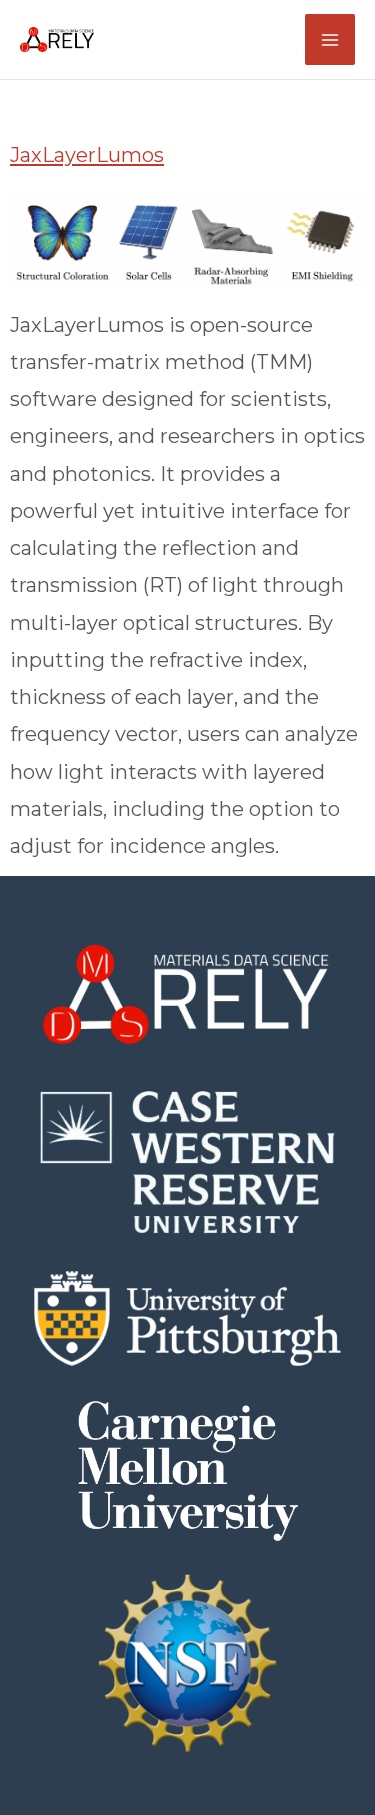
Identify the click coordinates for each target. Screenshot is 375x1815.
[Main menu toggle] (330, 39)
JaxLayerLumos (87, 155)
